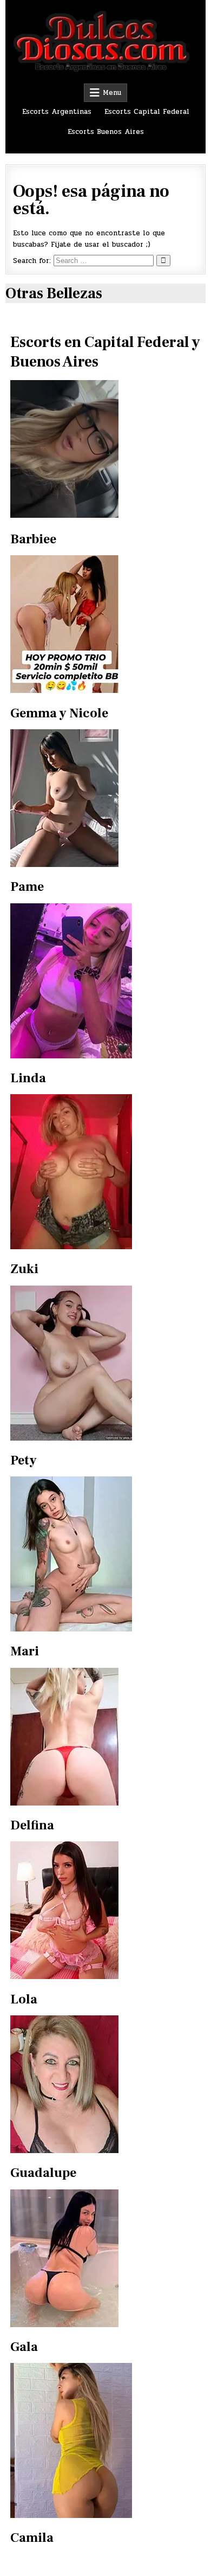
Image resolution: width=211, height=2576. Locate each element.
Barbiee (33, 539)
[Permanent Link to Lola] (64, 1977)
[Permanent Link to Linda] (71, 1056)
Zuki (24, 1269)
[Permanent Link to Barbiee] (105, 449)
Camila (32, 2538)
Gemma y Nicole (59, 713)
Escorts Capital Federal (147, 112)
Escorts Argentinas (57, 112)
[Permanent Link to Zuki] (71, 1247)
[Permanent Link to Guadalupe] (64, 2151)
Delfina (32, 1825)
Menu (112, 93)
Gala (24, 2347)
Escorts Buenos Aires (106, 132)
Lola (24, 1999)
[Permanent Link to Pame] (64, 865)
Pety (24, 1460)
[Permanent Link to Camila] (71, 2516)
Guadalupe (43, 2173)
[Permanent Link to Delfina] (64, 1803)
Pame (27, 887)
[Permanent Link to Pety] (71, 1438)
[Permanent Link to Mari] (71, 1629)
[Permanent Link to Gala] (64, 2325)
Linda (28, 1078)
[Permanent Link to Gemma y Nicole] (64, 691)
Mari (25, 1651)
